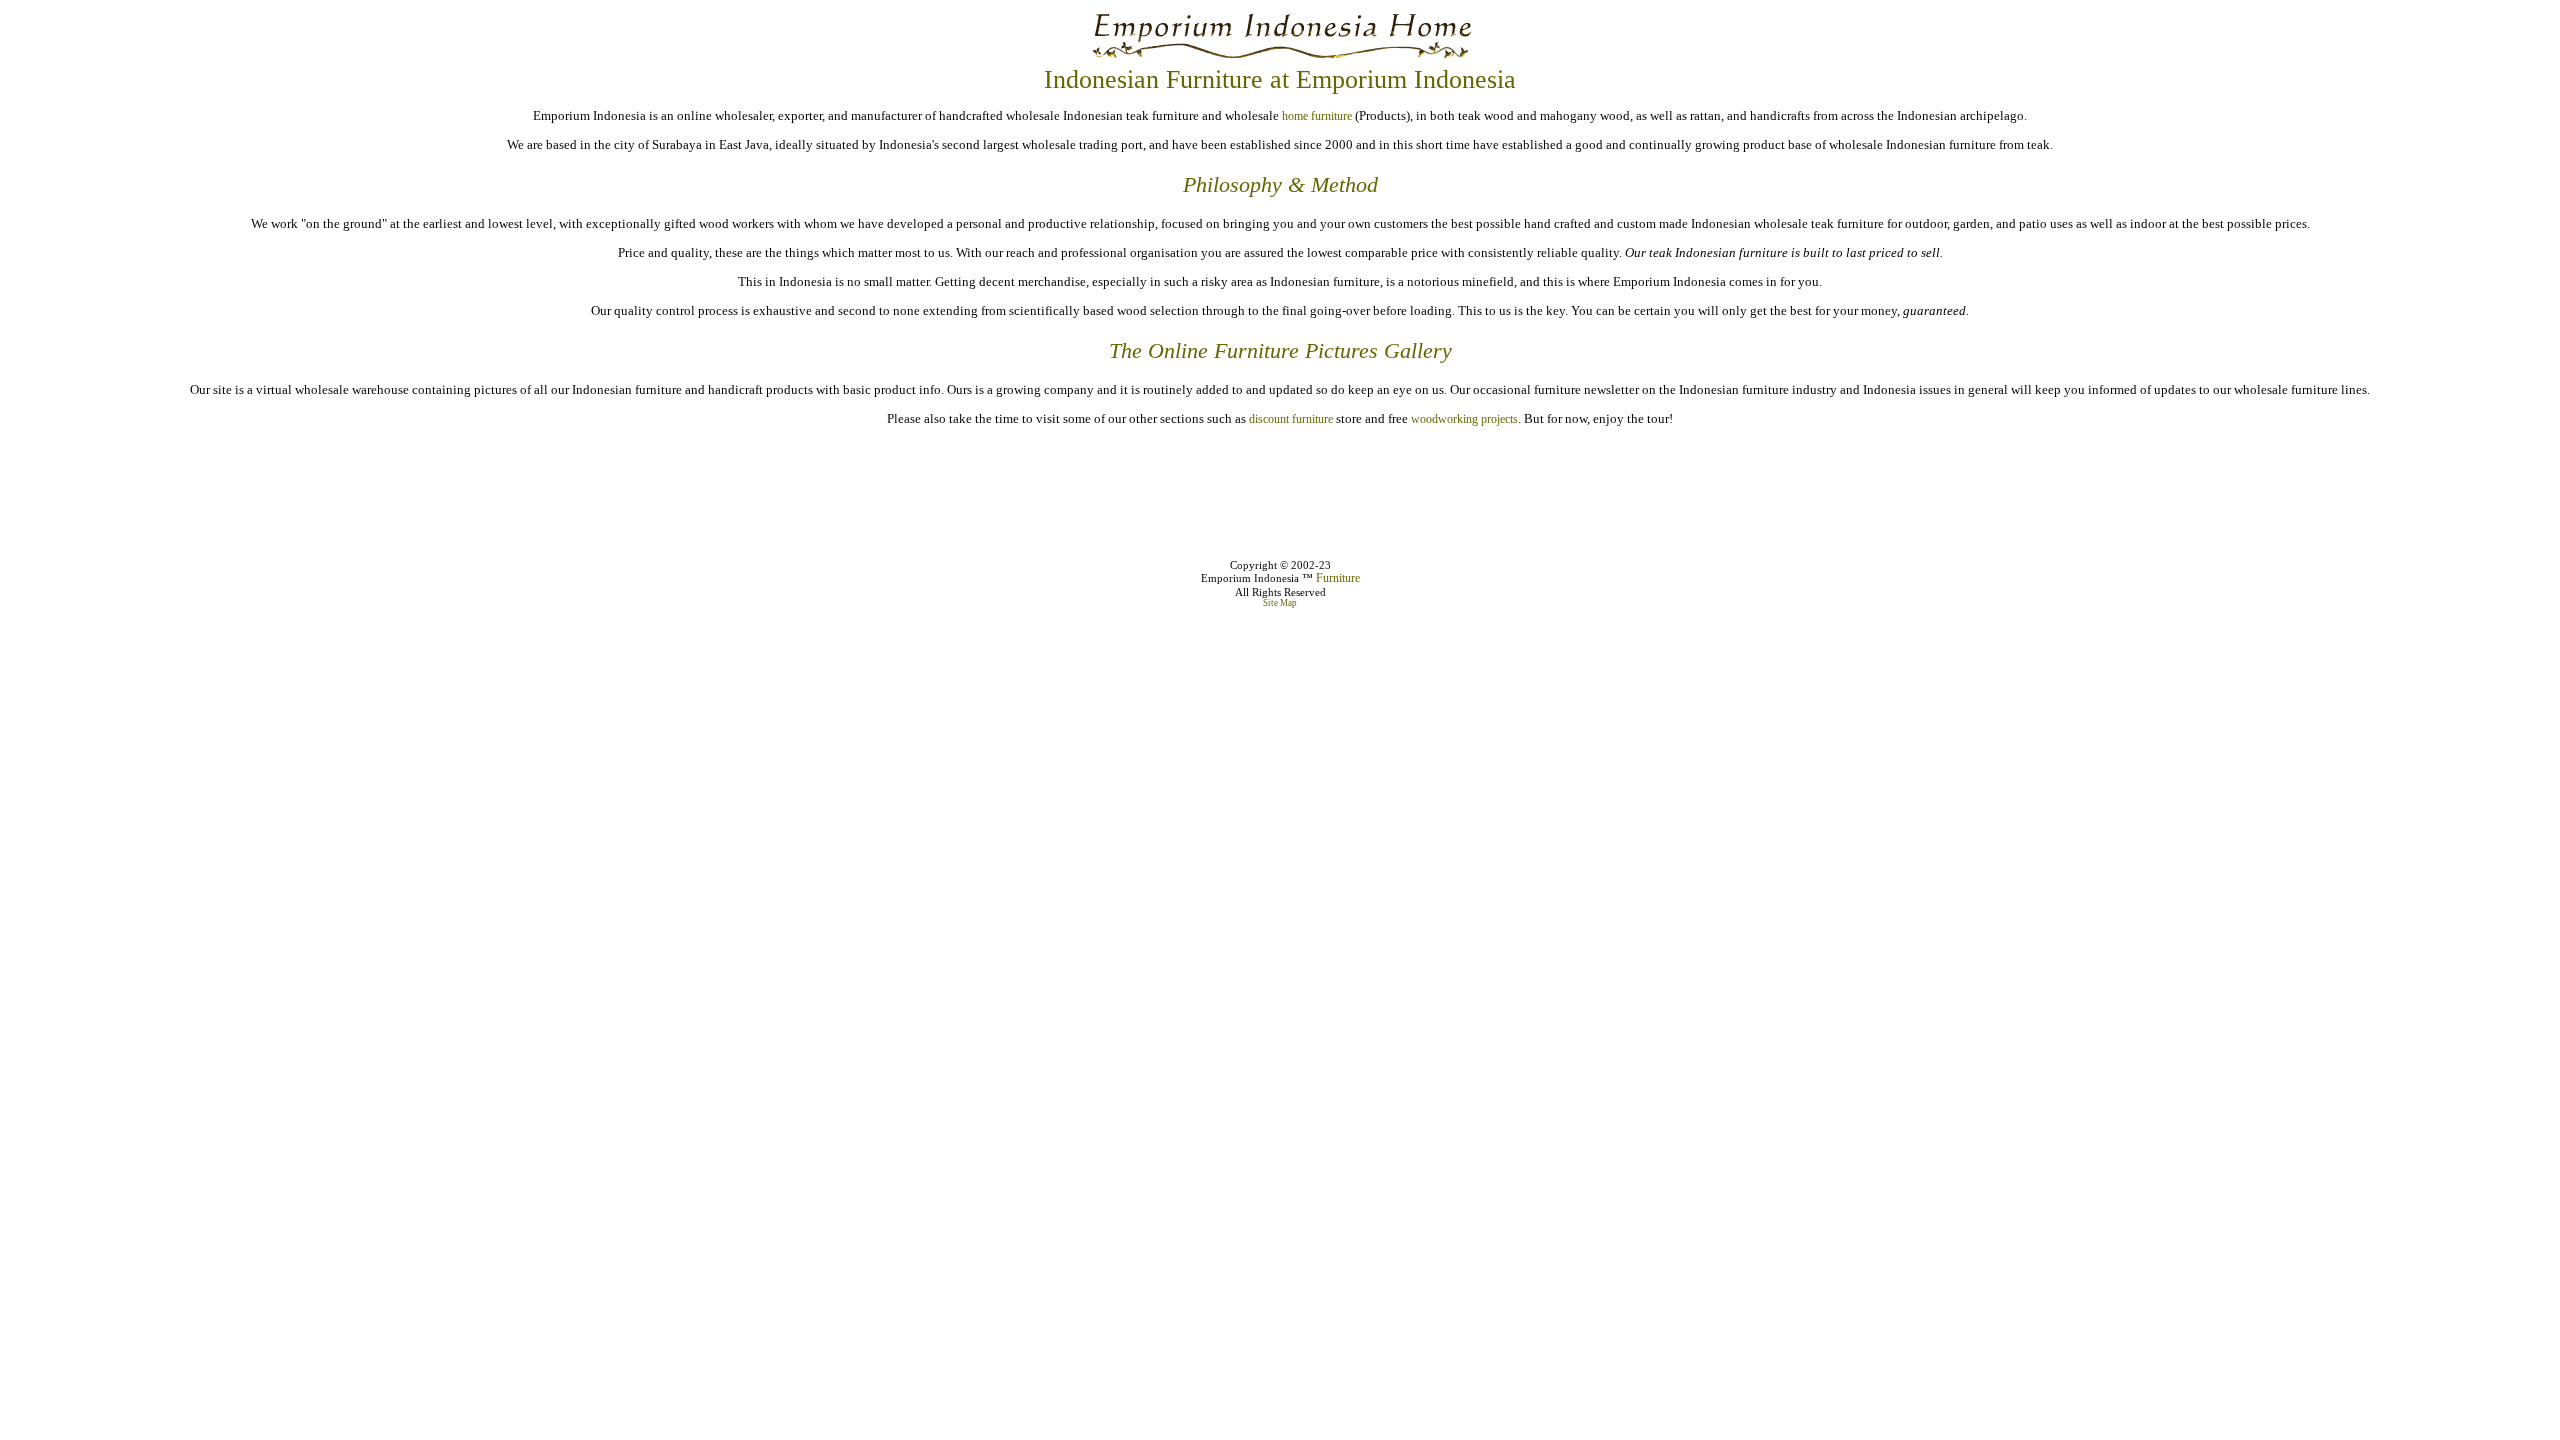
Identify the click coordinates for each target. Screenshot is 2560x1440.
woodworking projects (1464, 419)
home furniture (1317, 116)
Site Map (1280, 603)
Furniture (1338, 578)
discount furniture (1291, 419)
